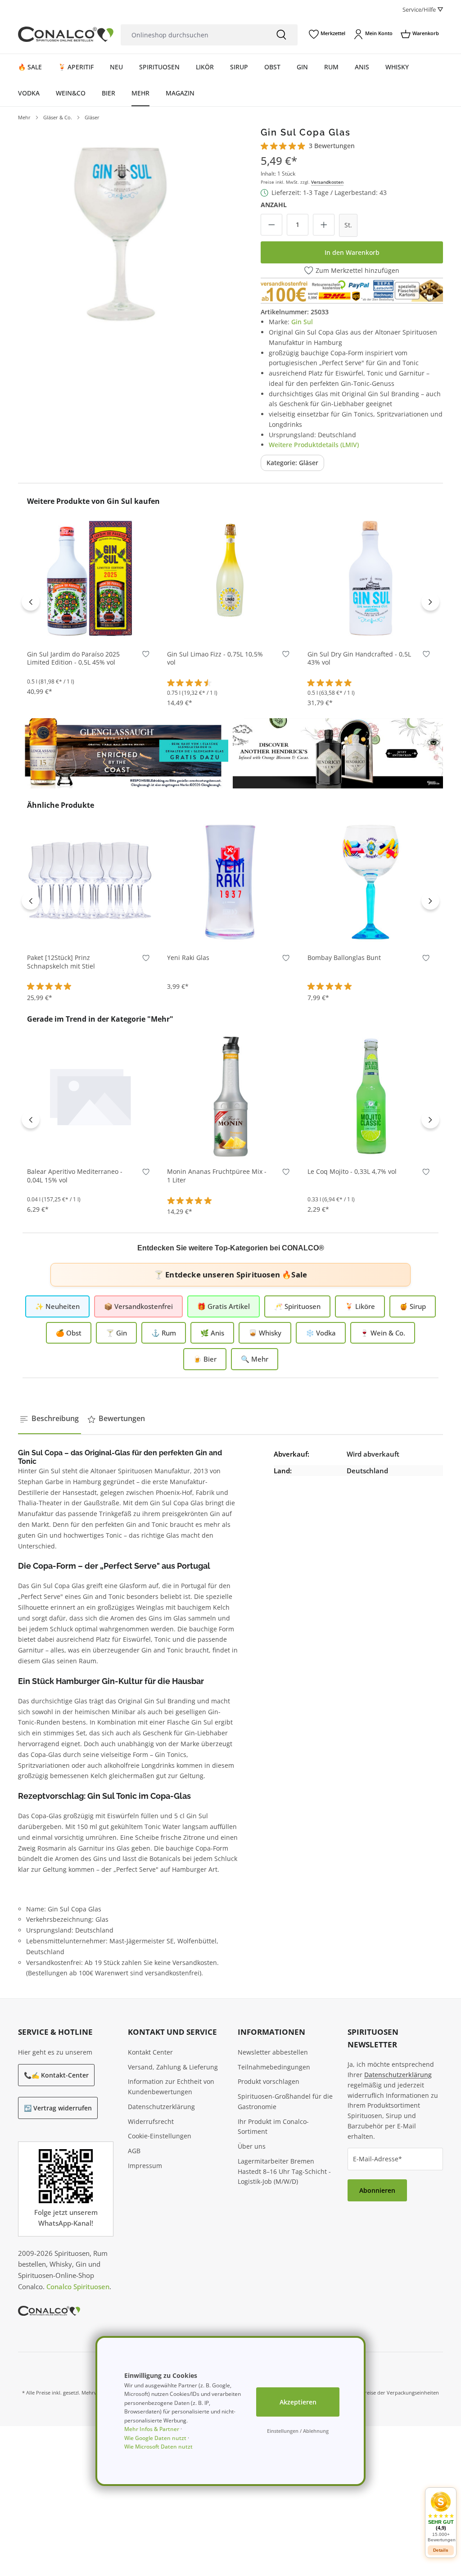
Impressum (145, 2166)
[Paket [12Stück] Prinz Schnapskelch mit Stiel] (90, 881)
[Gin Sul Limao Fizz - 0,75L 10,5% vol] (230, 577)
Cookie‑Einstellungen (160, 2136)
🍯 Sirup (413, 1306)
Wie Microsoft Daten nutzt (158, 2447)
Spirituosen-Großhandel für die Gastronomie (285, 2101)
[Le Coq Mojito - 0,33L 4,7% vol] (371, 1095)
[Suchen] (281, 35)
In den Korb (90, 628)
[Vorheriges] (31, 602)
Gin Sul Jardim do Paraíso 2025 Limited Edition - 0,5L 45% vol (73, 659)
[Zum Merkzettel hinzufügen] (146, 656)
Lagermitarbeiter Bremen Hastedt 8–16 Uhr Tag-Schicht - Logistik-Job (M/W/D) (284, 2171)
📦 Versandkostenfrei (138, 1306)
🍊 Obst (69, 1333)
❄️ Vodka (321, 1333)
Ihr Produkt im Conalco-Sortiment (273, 2127)
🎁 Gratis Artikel (224, 1306)
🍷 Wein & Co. (383, 1333)
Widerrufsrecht (151, 2121)
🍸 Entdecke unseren (230, 1274)
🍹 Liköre (360, 1306)
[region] (121, 230)
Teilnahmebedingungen (274, 2067)
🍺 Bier (205, 1359)
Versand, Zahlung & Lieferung (173, 2067)
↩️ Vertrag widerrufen (58, 2108)
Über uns (252, 2146)
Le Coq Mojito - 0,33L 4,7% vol (352, 1172)
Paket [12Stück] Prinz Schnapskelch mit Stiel (61, 962)
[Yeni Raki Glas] (230, 881)
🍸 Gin (116, 1333)
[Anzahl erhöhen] (324, 225)
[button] (441, 2517)
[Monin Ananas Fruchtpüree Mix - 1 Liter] (230, 1095)
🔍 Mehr (255, 1359)
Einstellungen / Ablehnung (298, 2431)
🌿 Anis (212, 1333)
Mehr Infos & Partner (152, 2429)
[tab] (50, 1419)
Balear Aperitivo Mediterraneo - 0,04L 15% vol (75, 1176)
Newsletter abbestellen (273, 2052)
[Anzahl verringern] (271, 225)
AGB (134, 2151)
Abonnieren (377, 2190)
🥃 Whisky (265, 1333)
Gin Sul (302, 322)
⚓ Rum (164, 1333)
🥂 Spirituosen (297, 1306)
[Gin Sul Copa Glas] (121, 230)
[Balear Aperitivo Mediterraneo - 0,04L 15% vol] (90, 1095)
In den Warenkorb (352, 252)
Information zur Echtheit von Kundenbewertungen (171, 2087)
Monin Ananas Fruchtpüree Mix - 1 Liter (217, 1176)
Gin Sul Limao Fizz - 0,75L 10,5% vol (215, 659)
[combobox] (193, 35)
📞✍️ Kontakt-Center (56, 2075)
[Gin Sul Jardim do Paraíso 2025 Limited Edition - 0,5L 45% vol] (90, 577)
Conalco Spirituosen (78, 2286)
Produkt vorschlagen (269, 2081)
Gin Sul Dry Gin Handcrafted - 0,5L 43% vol (359, 659)
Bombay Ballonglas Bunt (344, 958)
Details (441, 2550)
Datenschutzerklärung (161, 2107)
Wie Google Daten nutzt (155, 2438)
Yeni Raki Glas (188, 958)
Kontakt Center (150, 2052)
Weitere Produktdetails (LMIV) (314, 445)
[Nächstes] (430, 602)
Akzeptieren (298, 2402)
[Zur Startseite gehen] (66, 34)
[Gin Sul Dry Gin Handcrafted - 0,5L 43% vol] (371, 577)
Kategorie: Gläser (292, 463)
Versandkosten (327, 182)
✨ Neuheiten (57, 1306)
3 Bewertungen (332, 146)
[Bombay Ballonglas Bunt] (371, 881)
